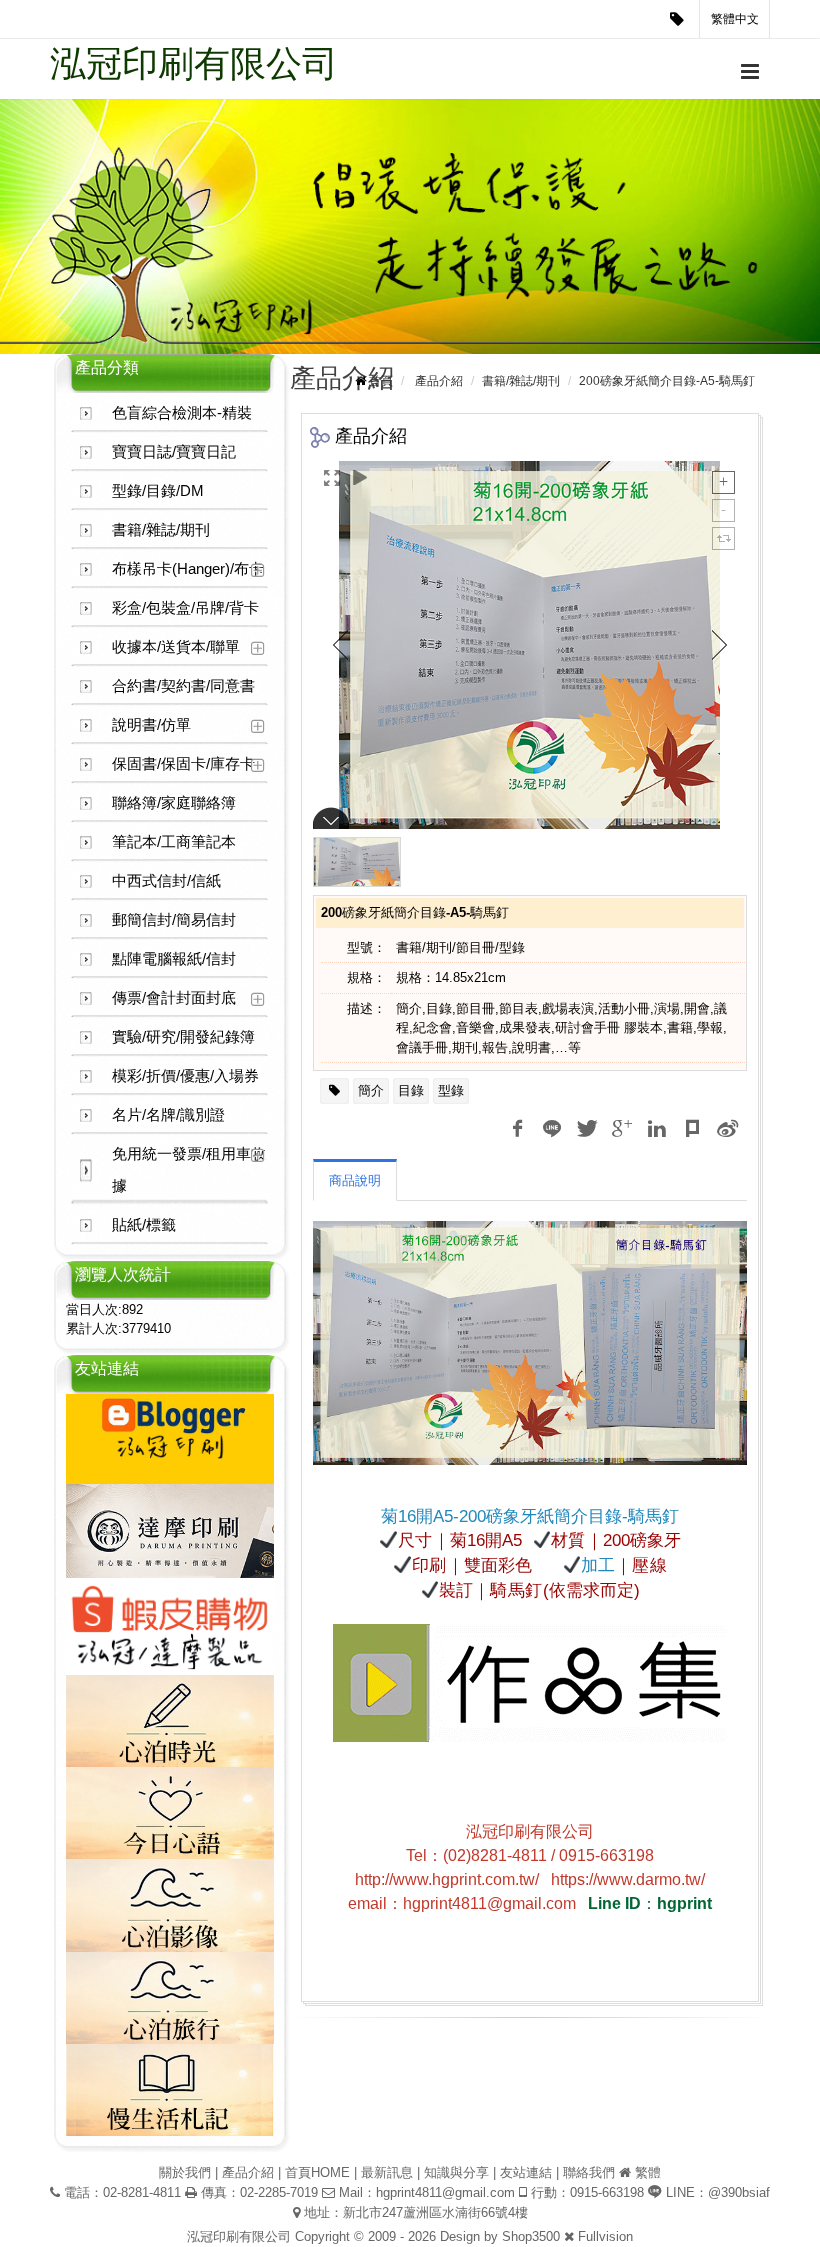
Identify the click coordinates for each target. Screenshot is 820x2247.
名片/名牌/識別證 (168, 1114)
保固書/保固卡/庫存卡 (183, 763)
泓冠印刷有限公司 (194, 63)
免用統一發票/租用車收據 (189, 1169)
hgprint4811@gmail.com (445, 2192)
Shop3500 (531, 2236)
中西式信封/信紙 (166, 880)
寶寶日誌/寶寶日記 (174, 451)
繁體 (648, 2172)
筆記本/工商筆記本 (174, 841)
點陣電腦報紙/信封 (174, 958)
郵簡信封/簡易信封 (174, 919)
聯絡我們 (589, 2172)
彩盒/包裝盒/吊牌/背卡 (185, 607)
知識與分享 (456, 2172)
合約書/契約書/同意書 (183, 685)
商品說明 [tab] (355, 1180)
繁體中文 (735, 19)
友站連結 (526, 2172)
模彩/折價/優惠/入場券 (185, 1075)
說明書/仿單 (151, 724)
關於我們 (185, 2172)
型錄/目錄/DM (158, 490)
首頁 (381, 381)
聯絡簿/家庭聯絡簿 (174, 802)
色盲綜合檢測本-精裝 (182, 412)
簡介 (371, 1090)
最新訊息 (387, 2172)
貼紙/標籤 (144, 1224)
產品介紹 (439, 381)
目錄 (411, 1090)
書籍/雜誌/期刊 (161, 529)
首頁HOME (317, 2172)
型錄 (451, 1090)
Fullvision (605, 2236)
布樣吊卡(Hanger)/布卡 (188, 568)
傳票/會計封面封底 (174, 997)
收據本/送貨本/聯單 (176, 646)
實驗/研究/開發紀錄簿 (183, 1036)
